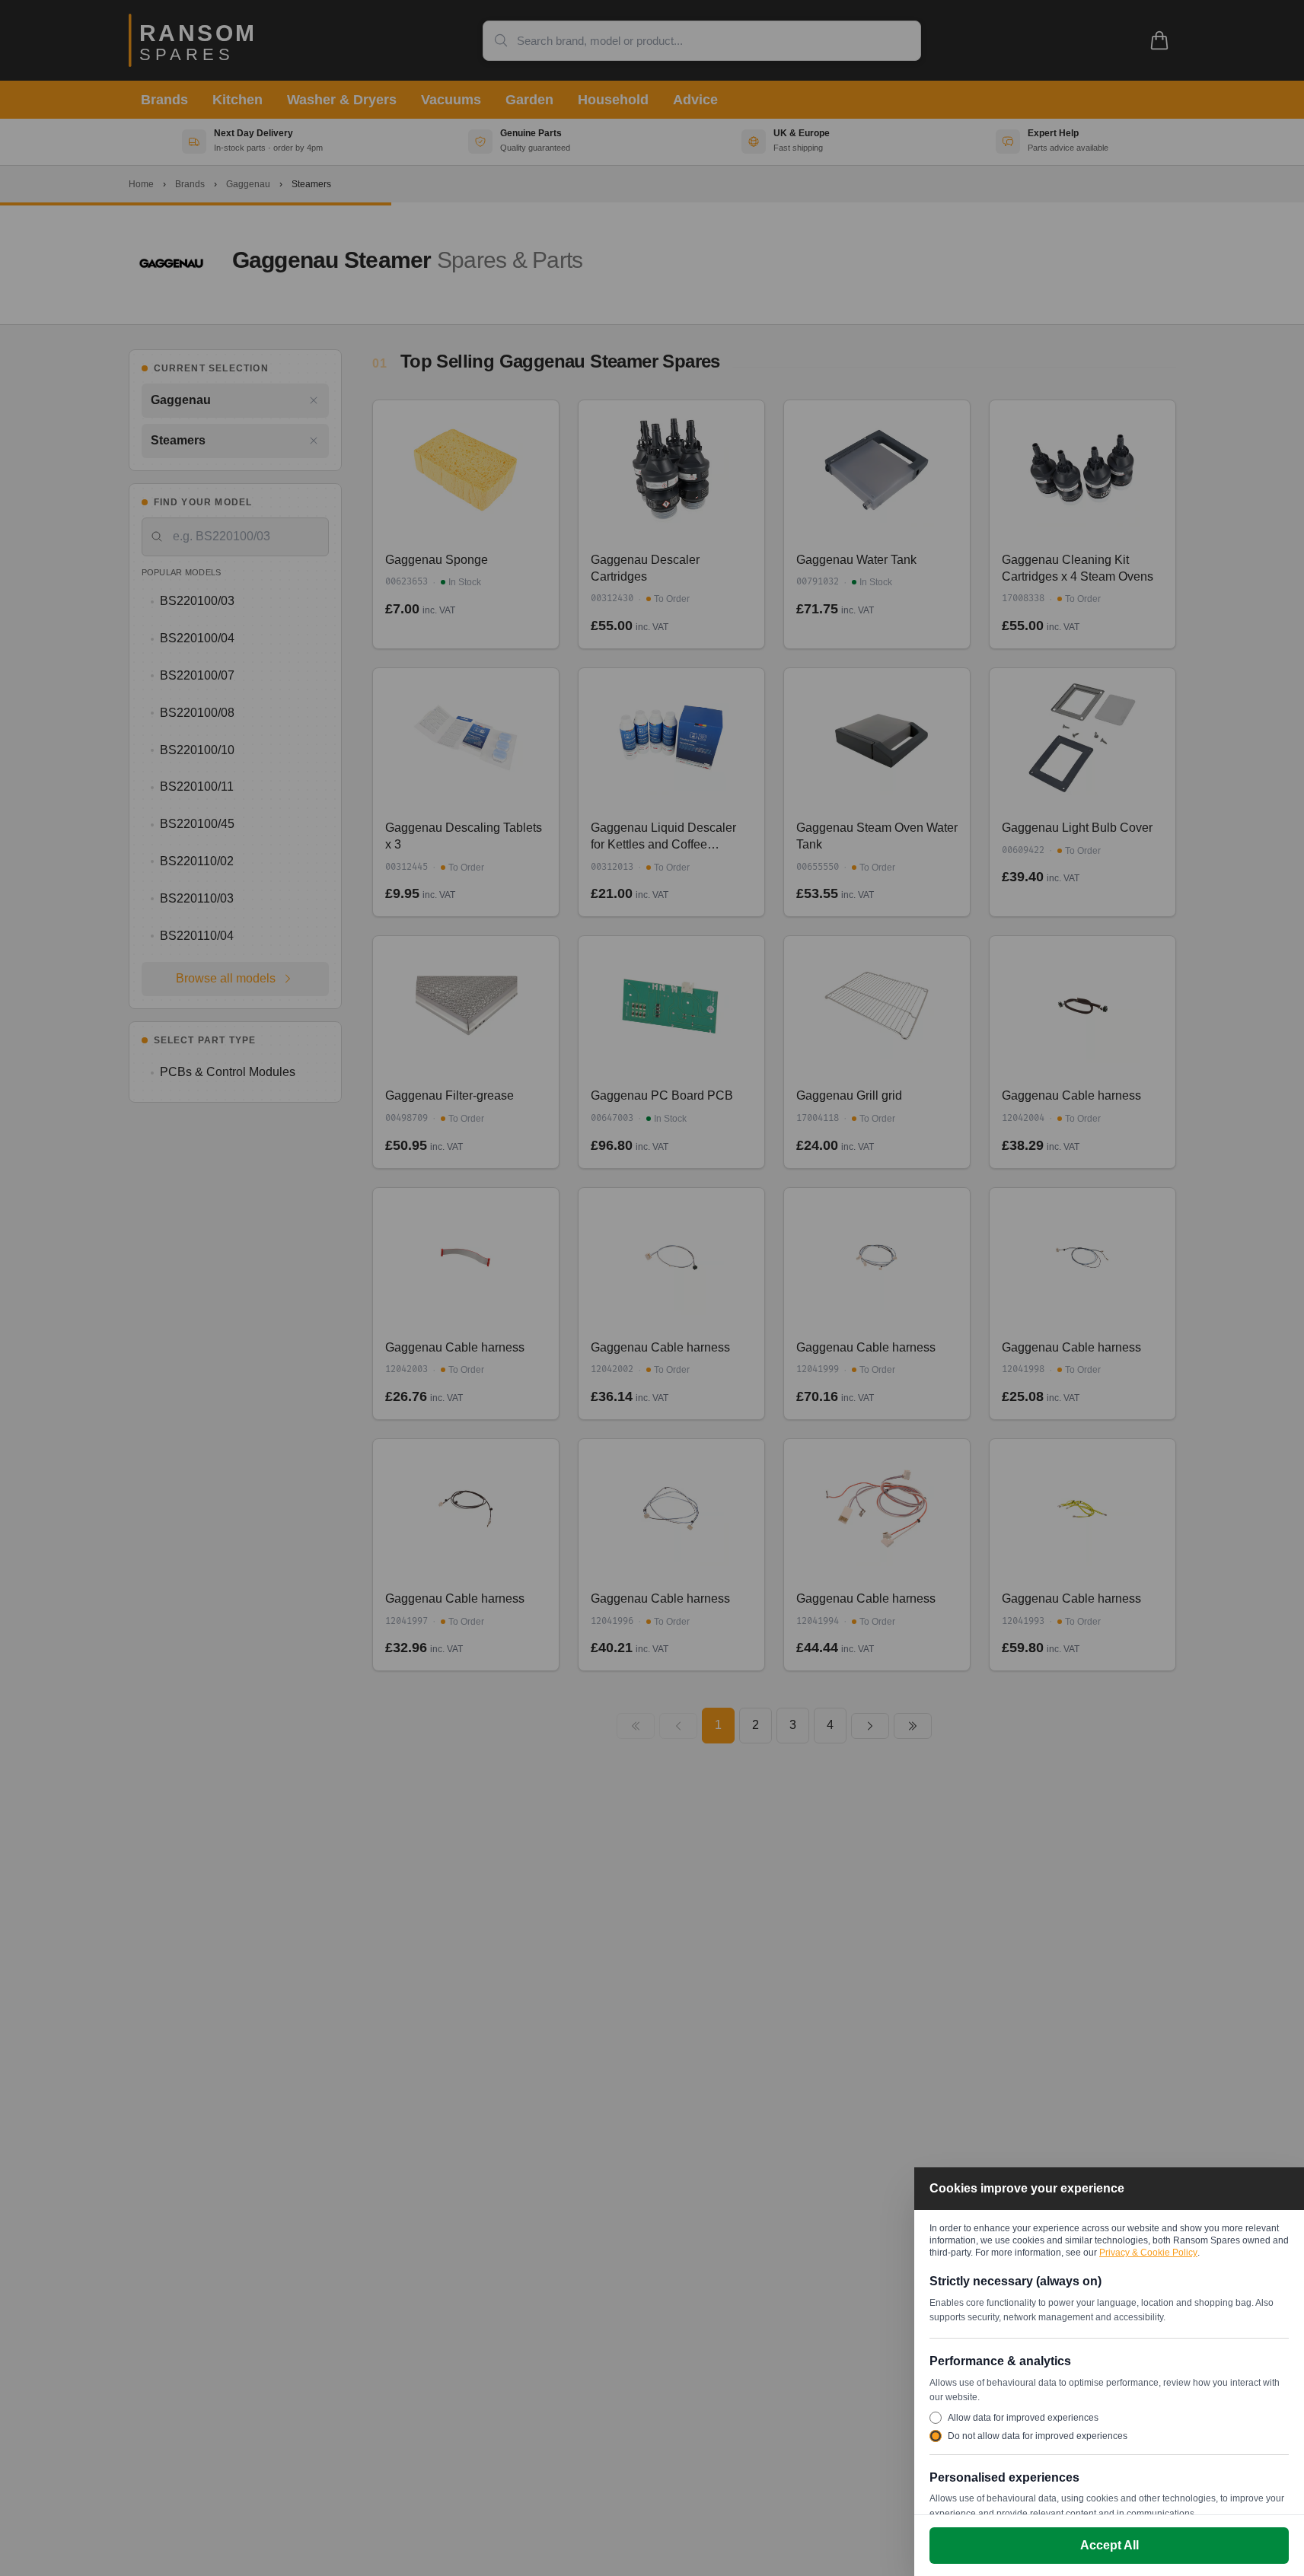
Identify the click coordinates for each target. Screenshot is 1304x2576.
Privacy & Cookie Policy (1148, 2253)
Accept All (1110, 2545)
